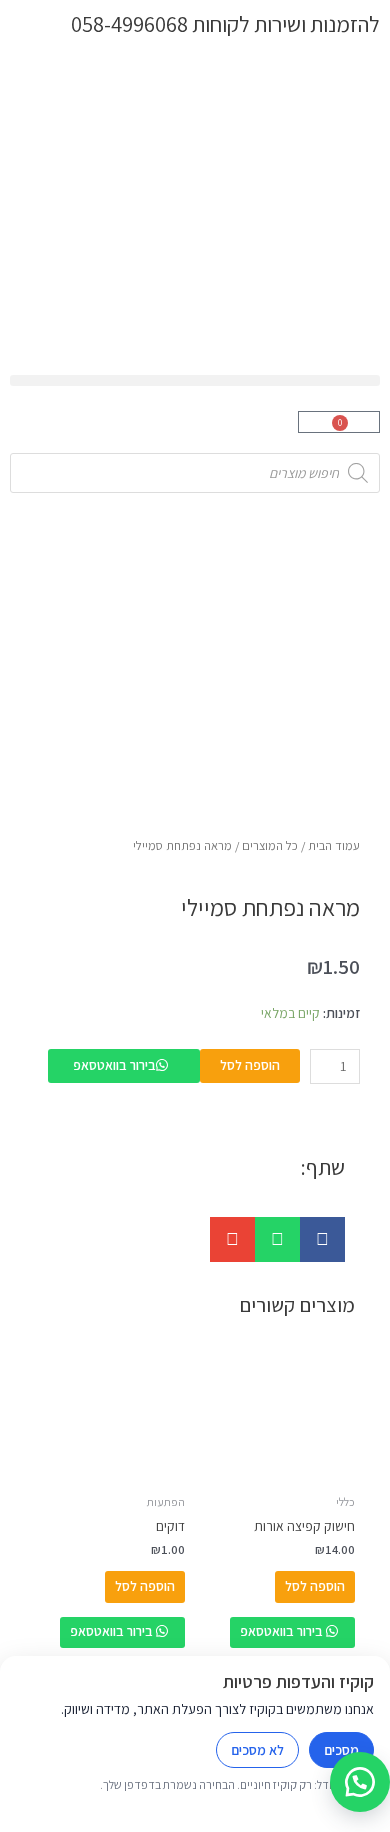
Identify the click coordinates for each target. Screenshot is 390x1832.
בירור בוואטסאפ (114, 1065)
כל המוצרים (270, 845)
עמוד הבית (334, 845)
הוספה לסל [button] (315, 1586)
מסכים (341, 1750)
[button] (195, 380)
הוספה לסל (250, 1065)
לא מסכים (257, 1750)
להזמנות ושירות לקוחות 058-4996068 (225, 23)
